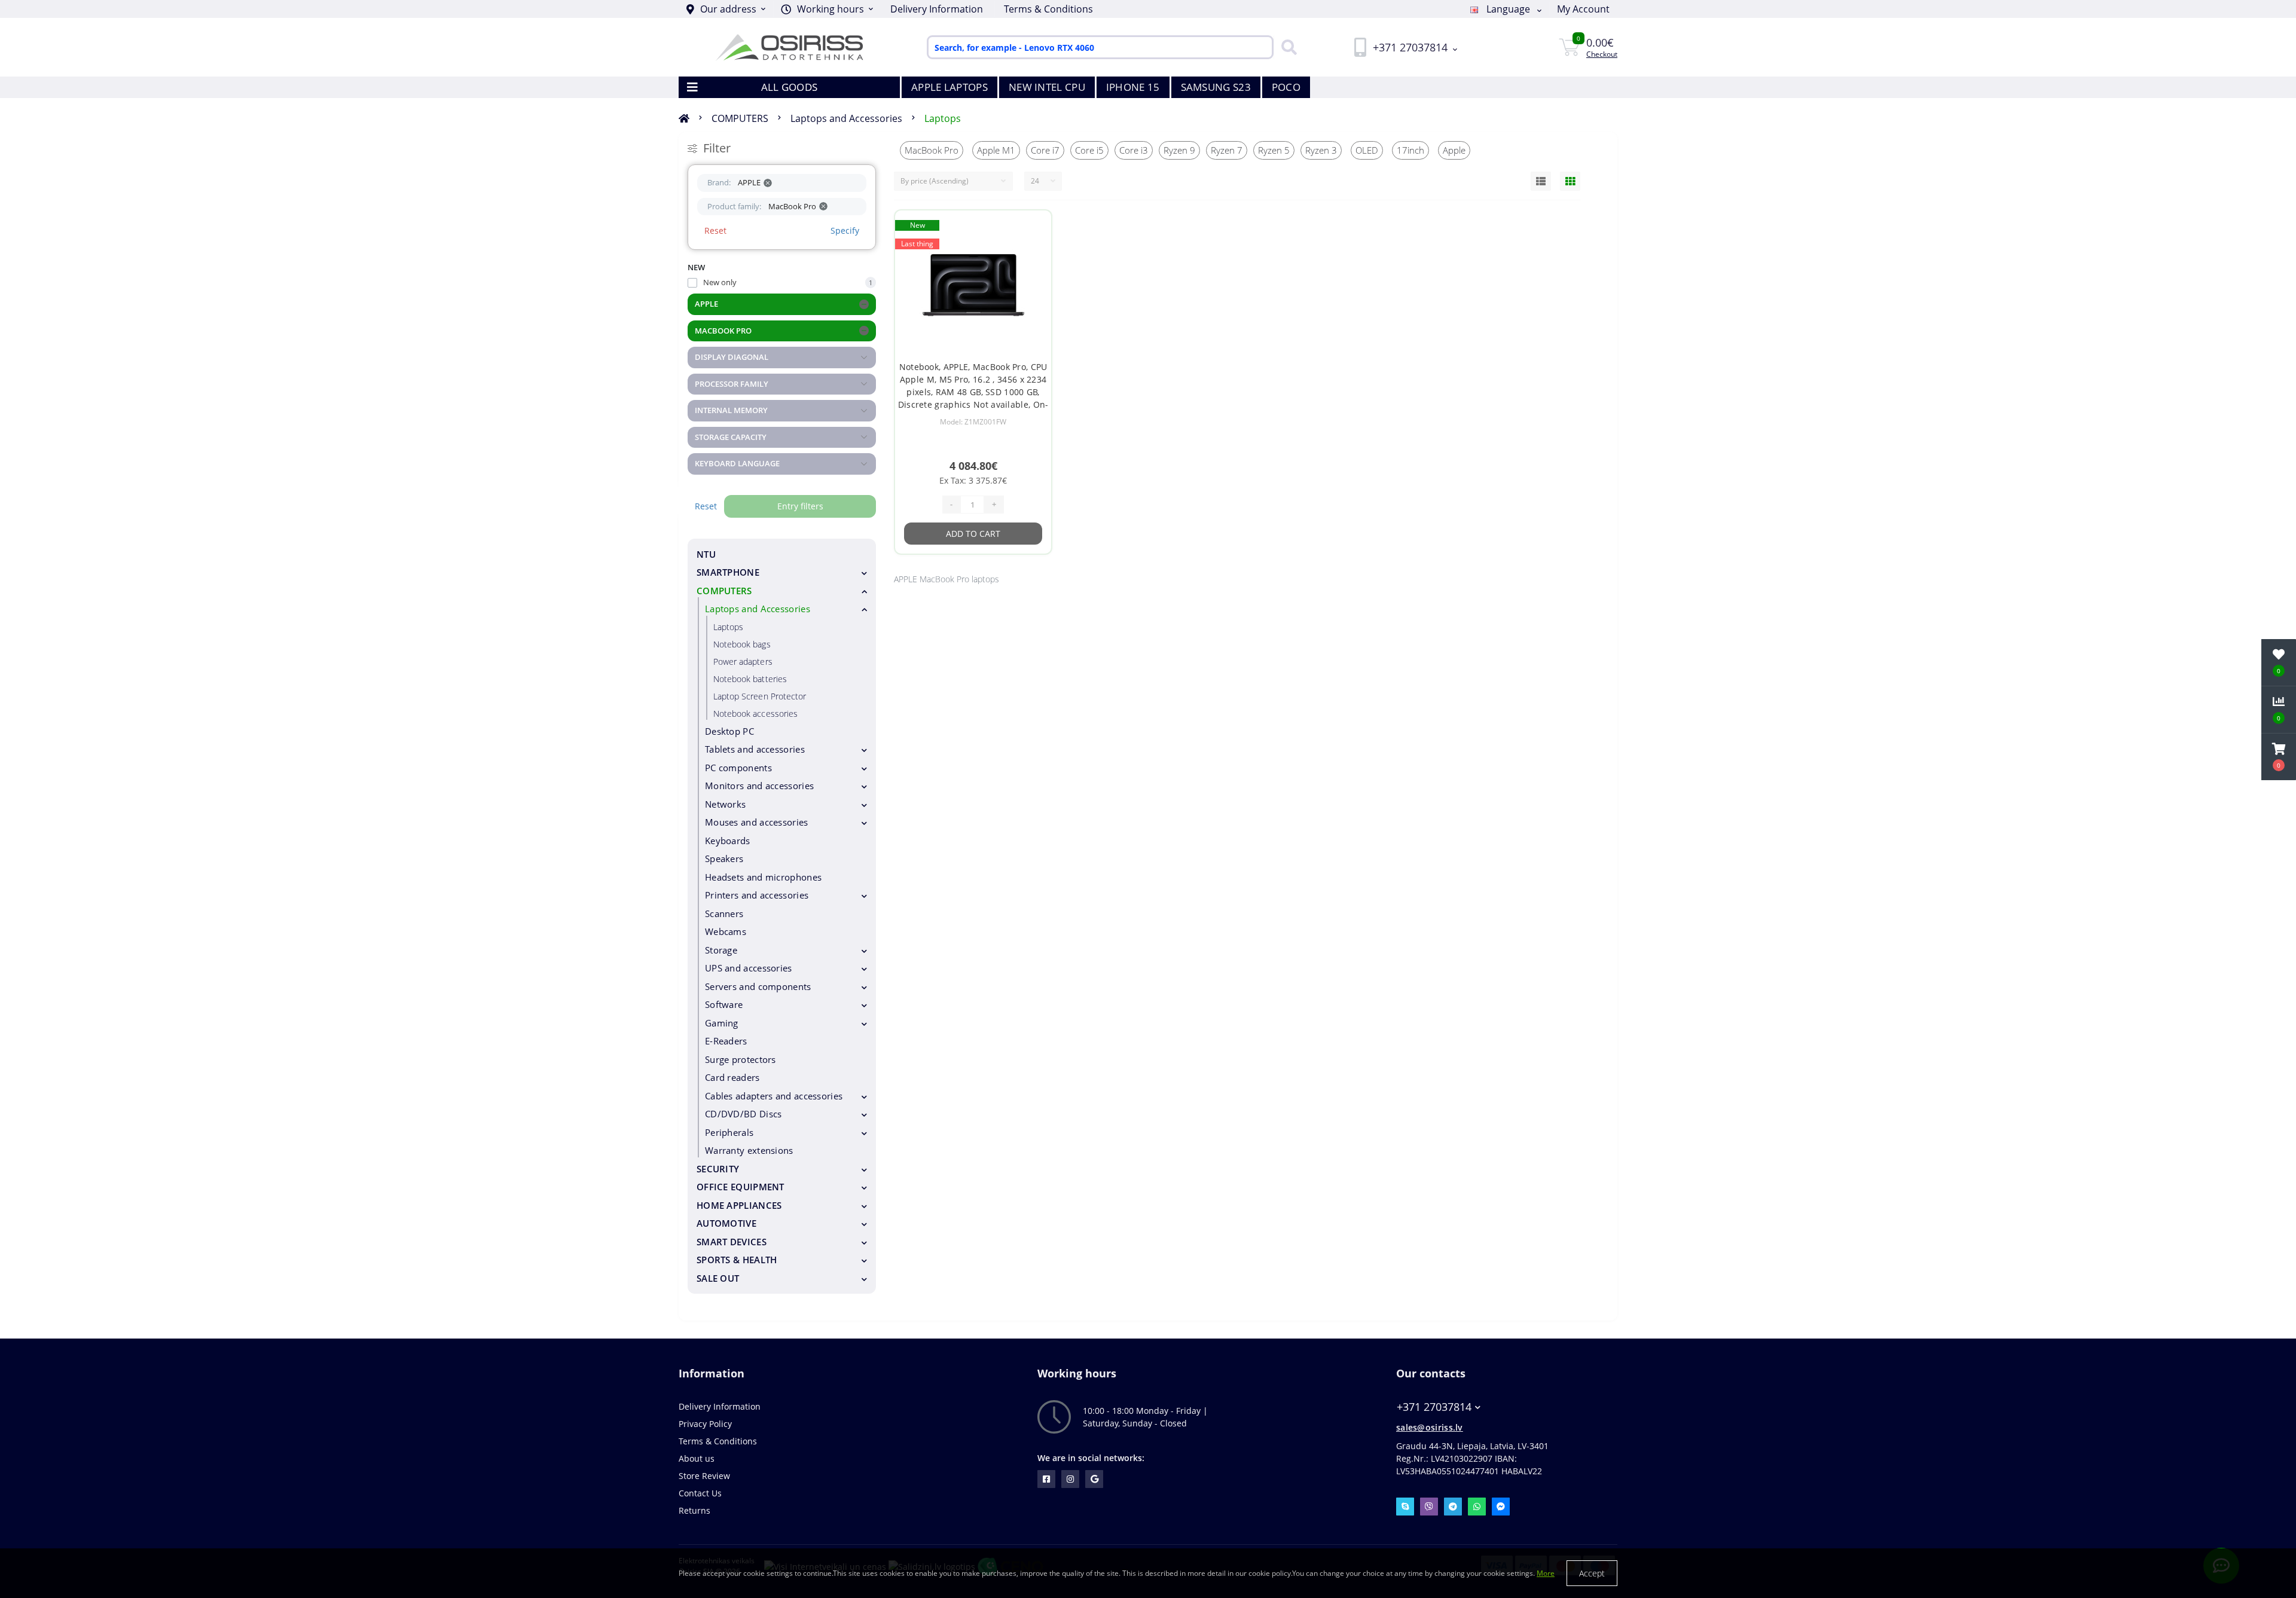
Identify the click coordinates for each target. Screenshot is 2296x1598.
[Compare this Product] (1032, 246)
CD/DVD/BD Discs (744, 1114)
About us (697, 1458)
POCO (1286, 87)
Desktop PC (729, 731)
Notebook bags (742, 644)
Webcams (726, 931)
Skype (1405, 1507)
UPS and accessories (749, 968)
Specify (845, 230)
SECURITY (718, 1169)
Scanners (724, 913)
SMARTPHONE (728, 572)
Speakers (724, 858)
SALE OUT (718, 1278)
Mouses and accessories (757, 822)
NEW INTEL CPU (1047, 87)
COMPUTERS (740, 118)
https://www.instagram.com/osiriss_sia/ (1070, 1479)
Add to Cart (973, 534)
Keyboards (728, 841)
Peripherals (729, 1132)
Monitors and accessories (759, 786)
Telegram (1453, 1507)
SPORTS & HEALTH (737, 1260)
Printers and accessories (757, 895)
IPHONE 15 (1133, 87)
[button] (827, 9)
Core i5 (1089, 150)
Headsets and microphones (763, 877)
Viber (1429, 1507)
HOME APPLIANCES (739, 1205)
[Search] (1286, 47)
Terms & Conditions (1048, 9)
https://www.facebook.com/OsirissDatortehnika (1046, 1479)
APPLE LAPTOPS (949, 87)
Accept (1592, 1573)
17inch (1410, 150)
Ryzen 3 (1321, 150)
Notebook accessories (755, 714)
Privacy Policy (705, 1424)
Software (724, 1004)
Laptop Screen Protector (760, 696)
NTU (706, 554)
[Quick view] (1032, 265)
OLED (1367, 150)
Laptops (943, 118)
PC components (738, 768)
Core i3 (1134, 150)
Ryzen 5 (1274, 150)
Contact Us (700, 1493)
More (1546, 1573)
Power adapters (743, 661)
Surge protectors (741, 1059)
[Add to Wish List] (1032, 227)
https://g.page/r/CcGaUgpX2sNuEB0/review (1094, 1479)
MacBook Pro (932, 150)
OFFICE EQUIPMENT (741, 1187)
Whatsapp (1477, 1507)
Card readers (732, 1077)
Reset (715, 230)
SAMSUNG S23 (1216, 87)
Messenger (1501, 1507)
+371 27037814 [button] (1434, 1407)
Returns (694, 1510)
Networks (725, 804)
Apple (1454, 150)
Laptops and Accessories (846, 118)
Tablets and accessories (755, 749)
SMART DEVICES (732, 1242)
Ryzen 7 (1227, 150)
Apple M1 (996, 150)
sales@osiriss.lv (1430, 1427)
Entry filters (800, 506)
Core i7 (1045, 150)
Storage (721, 950)
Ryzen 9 (1179, 150)
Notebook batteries (750, 679)
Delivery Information (937, 9)
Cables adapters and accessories (774, 1096)
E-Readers (726, 1041)
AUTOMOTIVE (726, 1223)
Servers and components (758, 986)
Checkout (1602, 54)
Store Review (704, 1476)
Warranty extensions (749, 1150)
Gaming (722, 1023)
